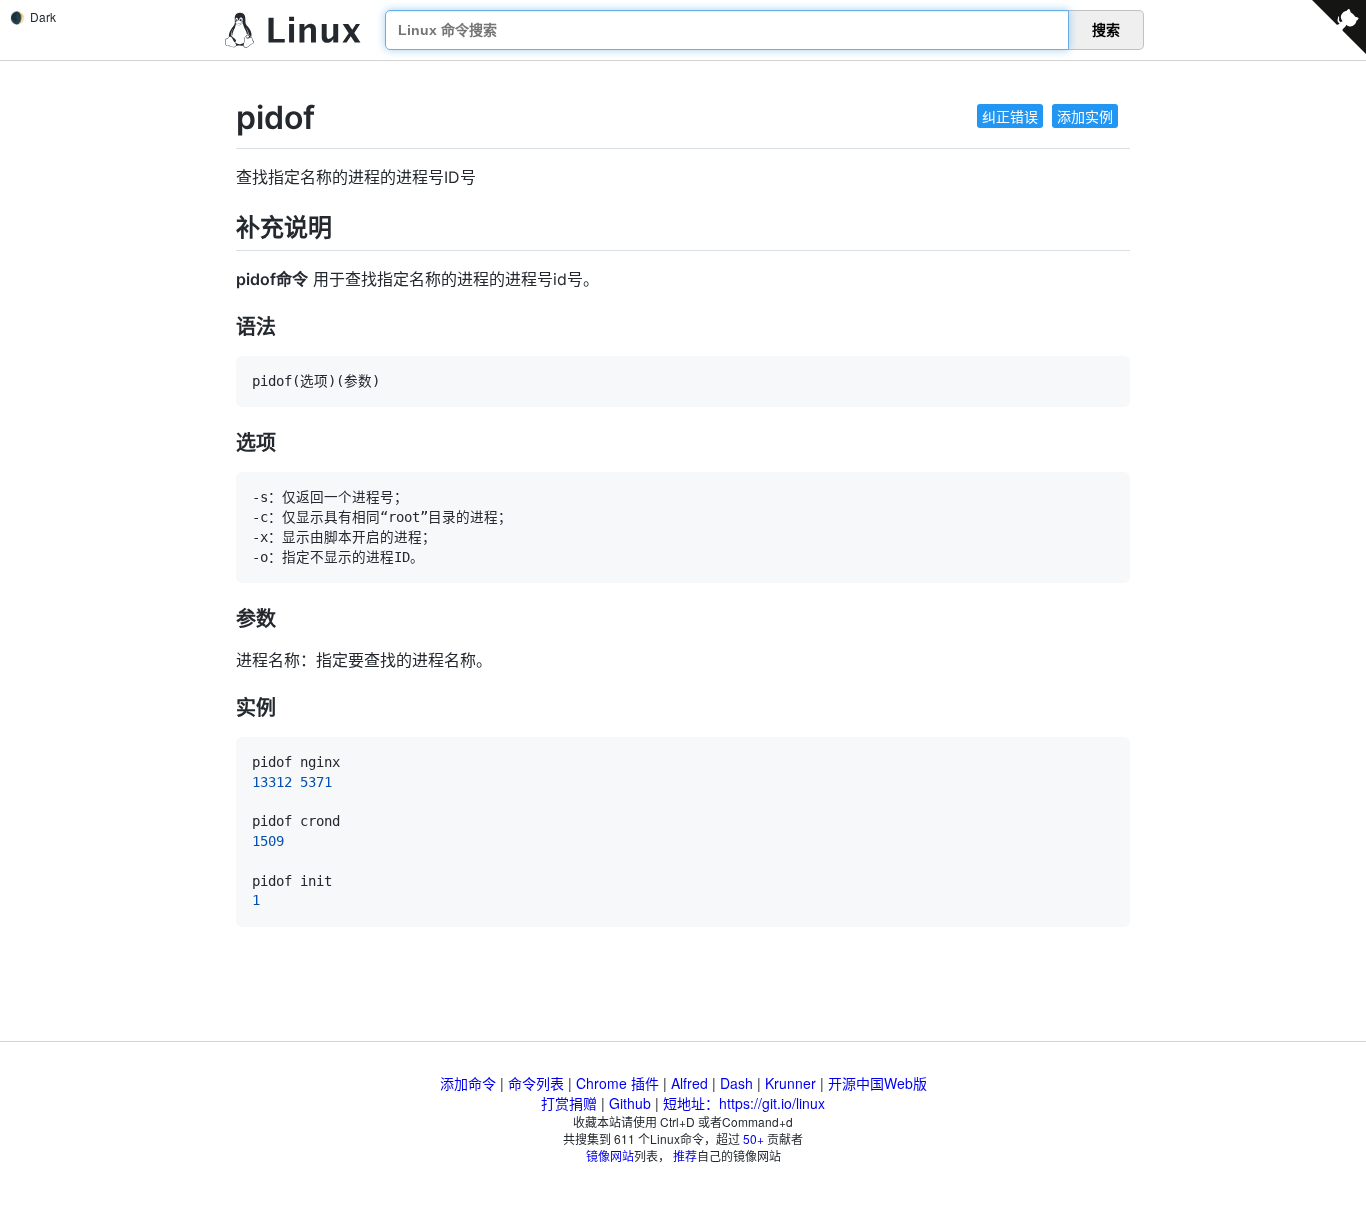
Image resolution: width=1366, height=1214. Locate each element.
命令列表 (536, 1083)
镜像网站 (610, 1155)
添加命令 (468, 1083)
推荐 (685, 1155)
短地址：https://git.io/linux (744, 1103)
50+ (753, 1138)
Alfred (689, 1083)
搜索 (1106, 30)
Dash (736, 1083)
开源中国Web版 (877, 1083)
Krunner (790, 1083)
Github (630, 1103)
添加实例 (1085, 116)
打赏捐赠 (569, 1103)
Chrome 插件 (617, 1083)
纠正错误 (1010, 116)
